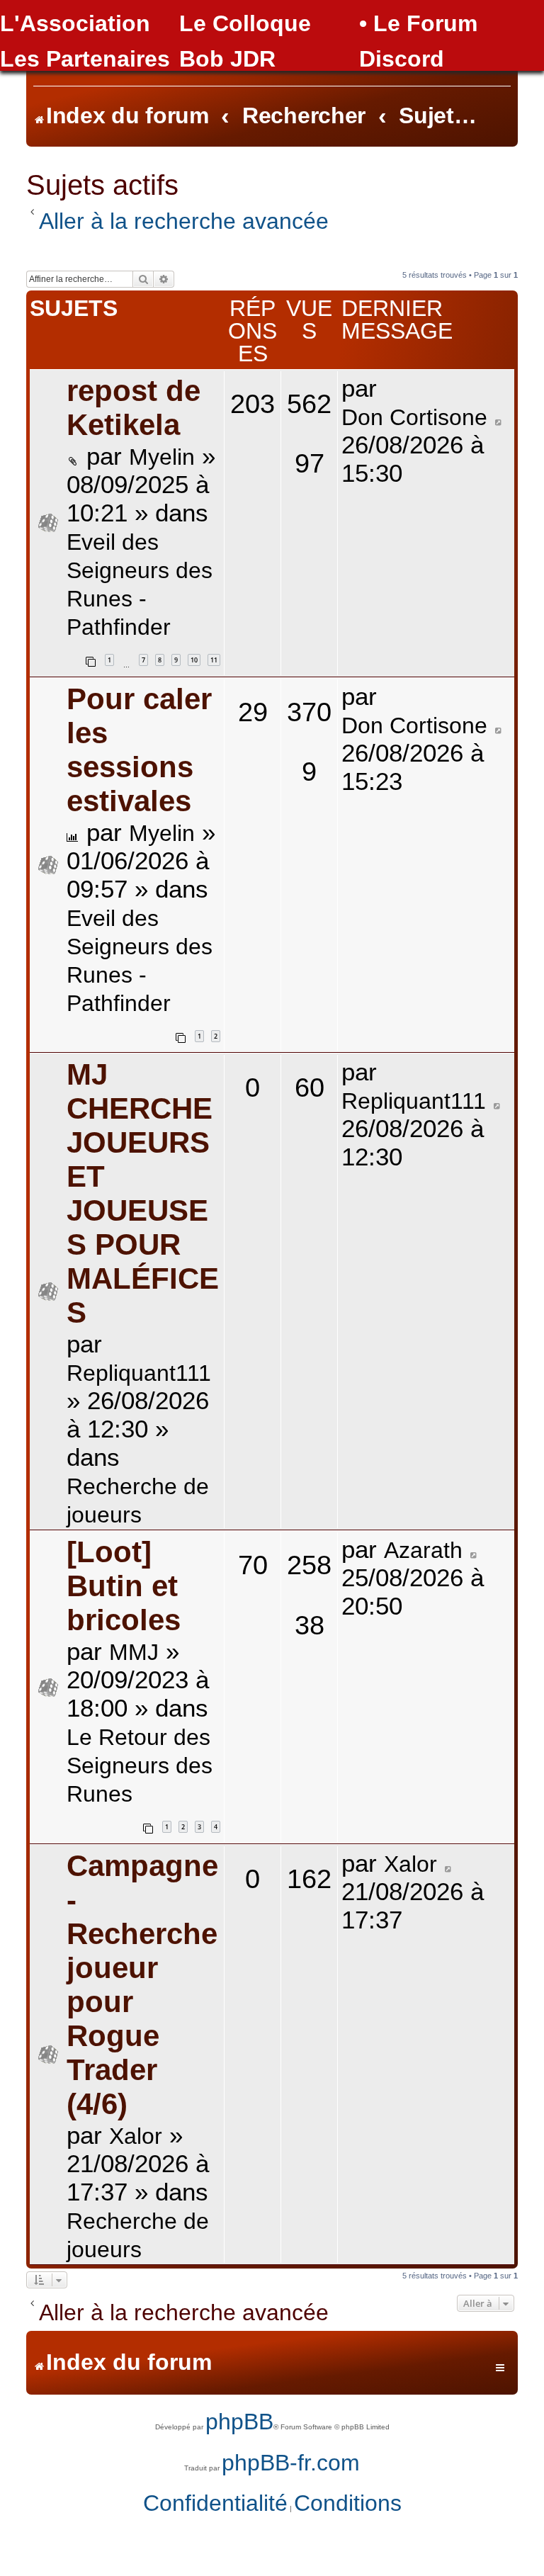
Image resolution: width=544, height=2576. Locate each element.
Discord (402, 59)
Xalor (136, 2136)
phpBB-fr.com (291, 2463)
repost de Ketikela (134, 408)
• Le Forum (418, 23)
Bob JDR (227, 59)
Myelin (162, 457)
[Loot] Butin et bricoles (124, 1586)
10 (194, 660)
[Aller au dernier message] (499, 418)
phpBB (239, 2422)
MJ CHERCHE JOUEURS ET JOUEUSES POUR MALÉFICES (143, 1193)
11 (214, 660)
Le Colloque (245, 23)
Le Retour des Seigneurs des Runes (140, 1766)
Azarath (423, 1550)
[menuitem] (215, 2504)
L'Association (75, 23)
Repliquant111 (139, 1373)
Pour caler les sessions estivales (139, 750)
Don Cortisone (414, 417)
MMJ (134, 1652)
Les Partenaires (85, 59)
